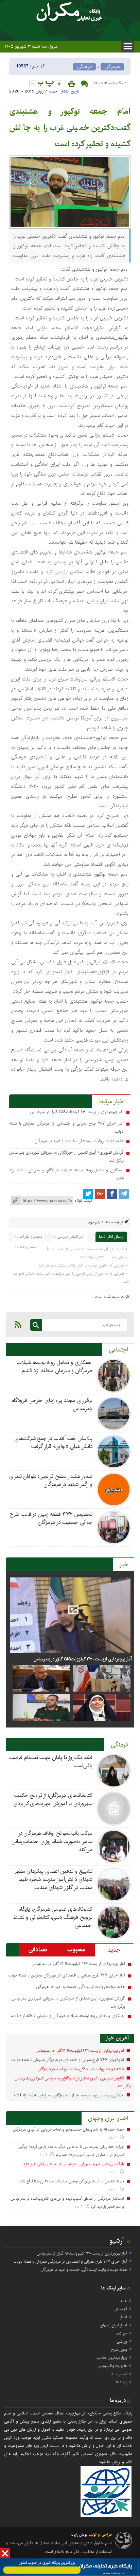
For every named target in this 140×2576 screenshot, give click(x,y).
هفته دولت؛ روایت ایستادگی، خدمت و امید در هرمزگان (79, 1141)
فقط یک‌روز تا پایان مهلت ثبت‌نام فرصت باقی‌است (51, 1762)
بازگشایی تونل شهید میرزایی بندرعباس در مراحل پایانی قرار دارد (74, 2164)
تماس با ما (119, 2374)
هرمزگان (112, 67)
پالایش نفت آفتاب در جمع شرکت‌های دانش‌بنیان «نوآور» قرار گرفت (53, 1442)
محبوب (76, 1950)
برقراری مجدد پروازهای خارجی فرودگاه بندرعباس (52, 1405)
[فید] (18, 1324)
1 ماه (114, 2138)
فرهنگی (84, 67)
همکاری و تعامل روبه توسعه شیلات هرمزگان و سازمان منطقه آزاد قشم (55, 1367)
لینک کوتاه (83, 1201)
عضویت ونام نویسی (112, 2366)
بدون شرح (119, 2350)
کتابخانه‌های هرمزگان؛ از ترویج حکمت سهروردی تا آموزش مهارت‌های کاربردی (53, 1799)
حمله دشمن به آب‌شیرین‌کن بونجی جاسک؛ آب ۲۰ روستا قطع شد (72, 2181)
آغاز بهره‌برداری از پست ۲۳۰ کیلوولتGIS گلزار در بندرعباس (77, 1112)
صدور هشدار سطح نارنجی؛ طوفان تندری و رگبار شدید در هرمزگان (51, 1480)
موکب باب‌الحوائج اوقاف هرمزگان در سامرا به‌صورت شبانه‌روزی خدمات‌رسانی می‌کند (52, 1841)
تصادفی (38, 1950)
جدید (114, 1950)
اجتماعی (118, 1350)
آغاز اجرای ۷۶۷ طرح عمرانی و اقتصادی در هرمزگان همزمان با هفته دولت (67, 1975)
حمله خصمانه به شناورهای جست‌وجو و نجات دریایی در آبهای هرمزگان (68, 2129)
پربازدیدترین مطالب (112, 2358)
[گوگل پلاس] (100, 1194)
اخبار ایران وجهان (108, 2118)
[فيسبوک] (112, 1194)
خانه (124, 2301)
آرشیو (117, 2241)
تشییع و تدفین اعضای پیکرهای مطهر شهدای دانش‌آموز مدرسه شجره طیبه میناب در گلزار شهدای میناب (53, 1879)
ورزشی (122, 2341)
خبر (124, 1565)
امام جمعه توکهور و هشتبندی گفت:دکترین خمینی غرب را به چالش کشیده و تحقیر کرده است (70, 128)
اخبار (123, 2317)
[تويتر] (88, 1194)
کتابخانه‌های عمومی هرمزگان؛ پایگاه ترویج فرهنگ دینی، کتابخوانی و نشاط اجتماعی (53, 1917)
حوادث (122, 2333)
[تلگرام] (124, 1194)
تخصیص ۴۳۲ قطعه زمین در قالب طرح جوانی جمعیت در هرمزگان (51, 1518)
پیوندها (121, 2382)
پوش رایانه (79, 2535)
